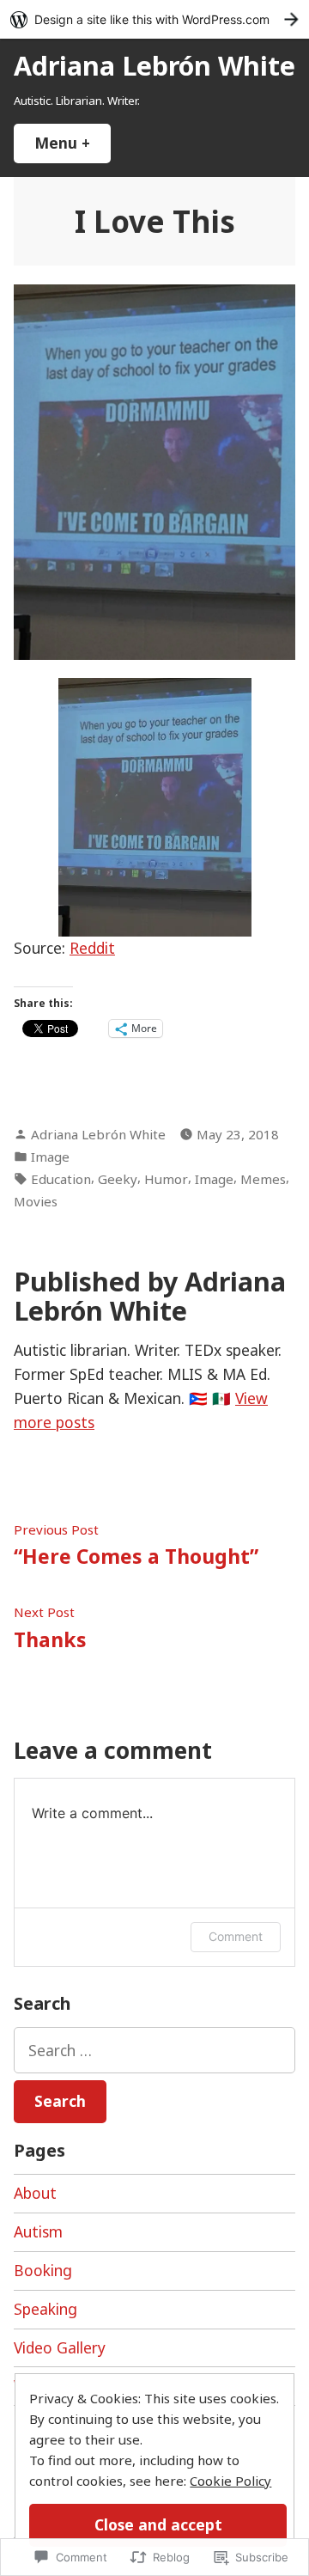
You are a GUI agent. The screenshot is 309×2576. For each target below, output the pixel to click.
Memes (263, 1179)
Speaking (45, 2309)
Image (50, 1157)
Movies (36, 1201)
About (35, 2193)
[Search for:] (154, 2050)
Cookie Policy (230, 2481)
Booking (43, 2270)
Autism (38, 2231)
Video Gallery (60, 2347)
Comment (236, 1936)
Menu (73, 143)
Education (61, 1179)
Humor (166, 1179)
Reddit (92, 948)
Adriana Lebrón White (154, 65)
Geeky (118, 1179)
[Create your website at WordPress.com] (154, 19)
